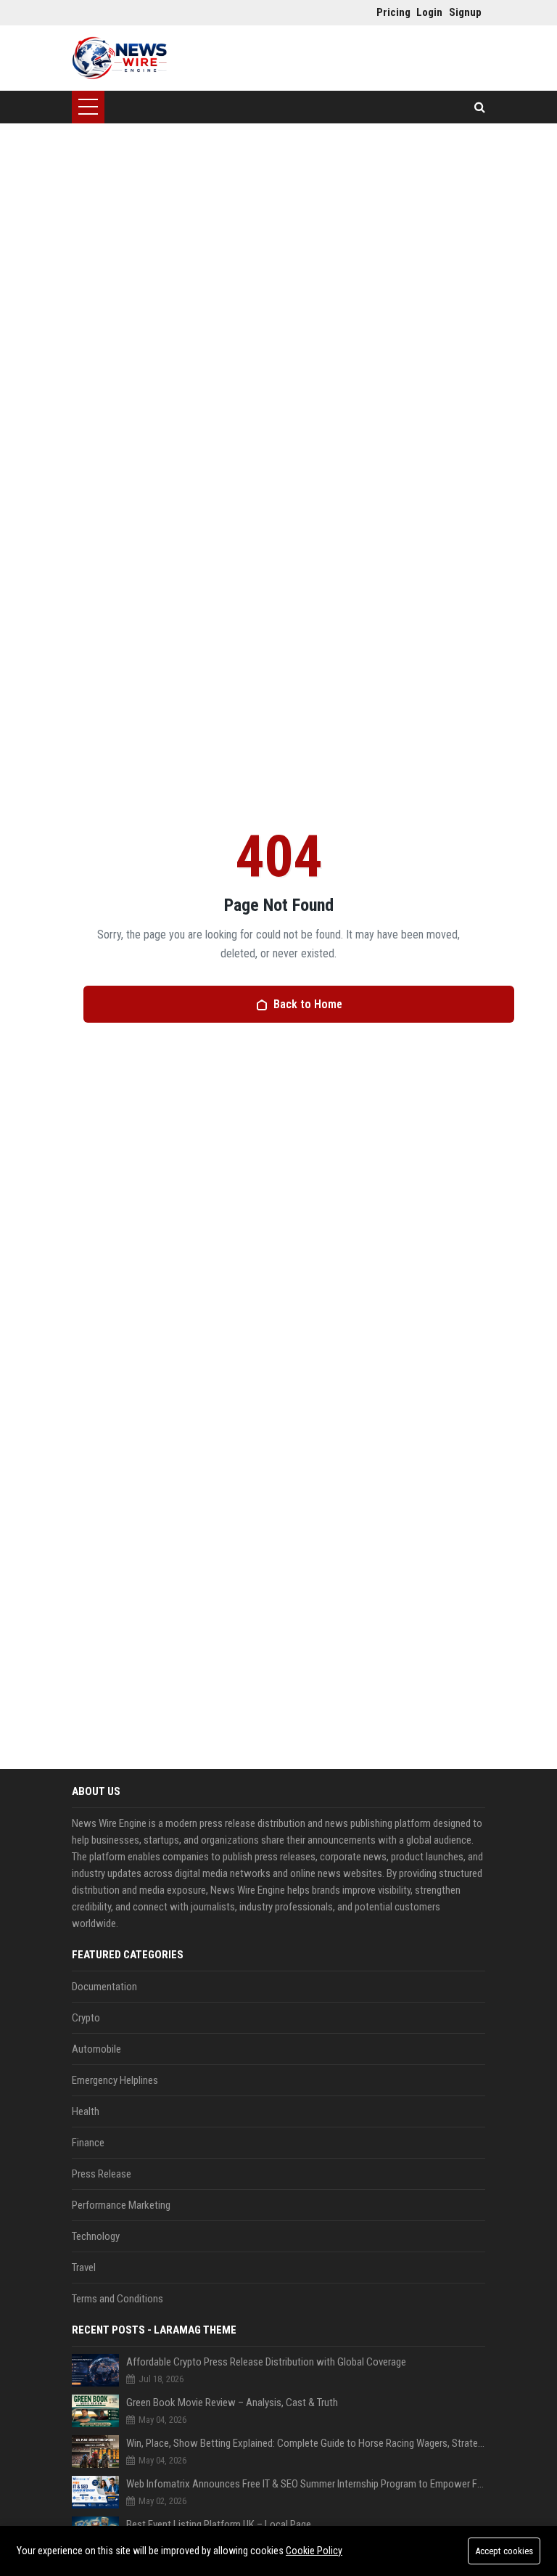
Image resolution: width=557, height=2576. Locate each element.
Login (429, 12)
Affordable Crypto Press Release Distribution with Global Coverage (266, 2362)
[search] (480, 107)
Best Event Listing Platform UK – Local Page (219, 2524)
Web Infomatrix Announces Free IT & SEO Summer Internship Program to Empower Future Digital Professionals (306, 2484)
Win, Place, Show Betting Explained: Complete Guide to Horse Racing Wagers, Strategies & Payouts (306, 2443)
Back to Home (308, 1004)
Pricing (389, 12)
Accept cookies (504, 2551)
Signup (462, 12)
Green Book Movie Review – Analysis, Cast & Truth (232, 2403)
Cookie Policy (314, 2551)
